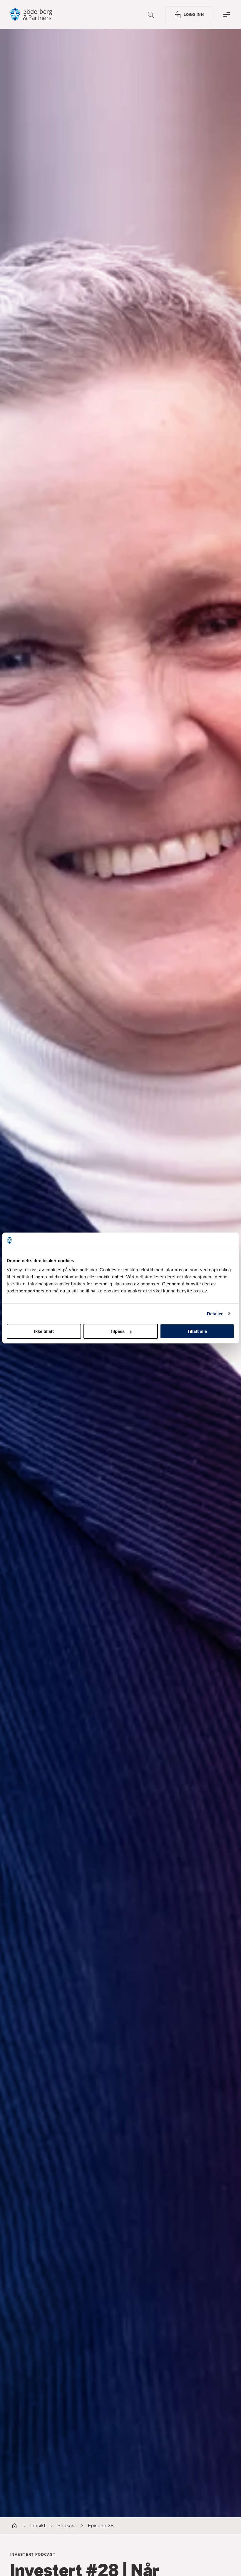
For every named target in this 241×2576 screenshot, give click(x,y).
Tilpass (117, 1331)
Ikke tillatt (44, 1331)
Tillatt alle (197, 1331)
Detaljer (215, 1313)
